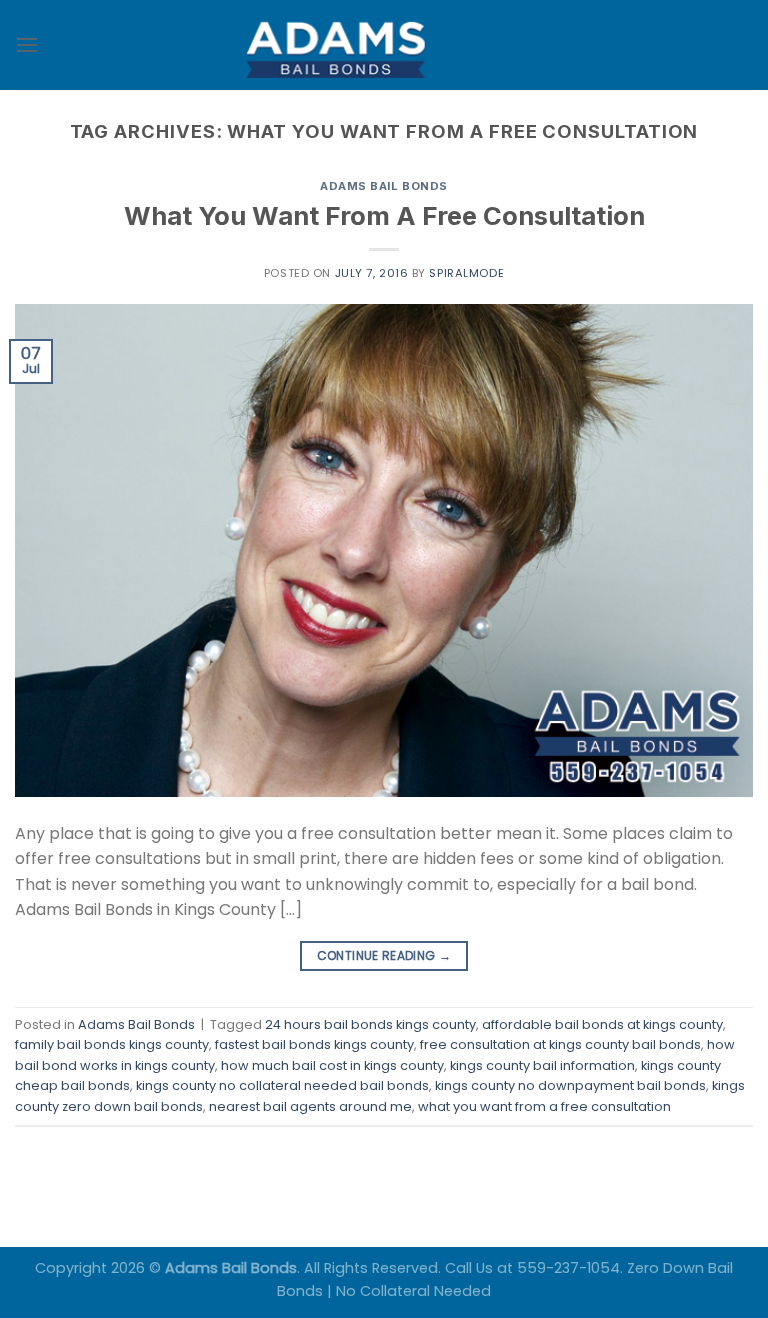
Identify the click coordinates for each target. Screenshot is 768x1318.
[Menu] (27, 44)
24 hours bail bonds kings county (370, 1024)
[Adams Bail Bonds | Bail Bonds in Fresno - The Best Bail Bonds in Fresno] (384, 45)
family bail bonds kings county (112, 1044)
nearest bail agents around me (310, 1106)
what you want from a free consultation (544, 1106)
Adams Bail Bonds (384, 186)
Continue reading (384, 955)
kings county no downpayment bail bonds (570, 1085)
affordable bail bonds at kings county (602, 1024)
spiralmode (466, 273)
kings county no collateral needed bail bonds (282, 1085)
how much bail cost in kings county (332, 1065)
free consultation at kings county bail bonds (560, 1044)
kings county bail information (542, 1065)
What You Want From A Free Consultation (384, 215)
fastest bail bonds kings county (314, 1044)
